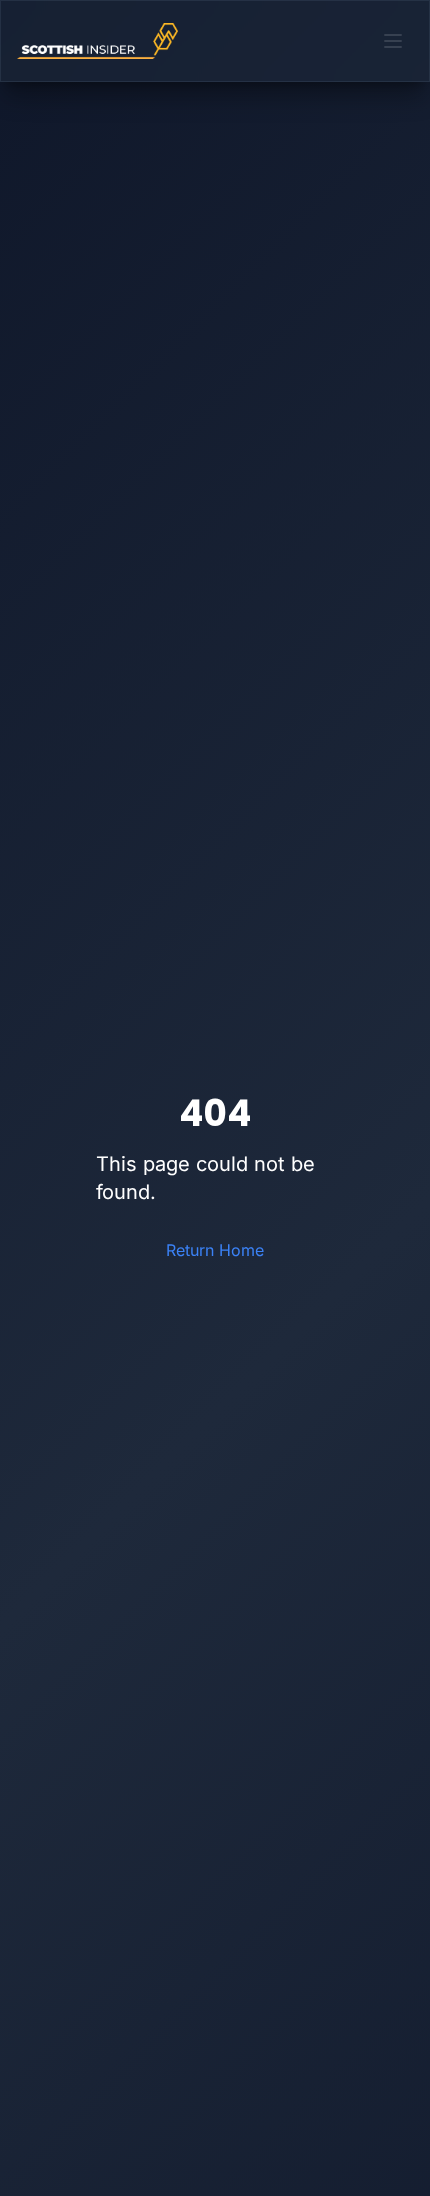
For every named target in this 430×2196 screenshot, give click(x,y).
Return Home (215, 1250)
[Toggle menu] (393, 41)
